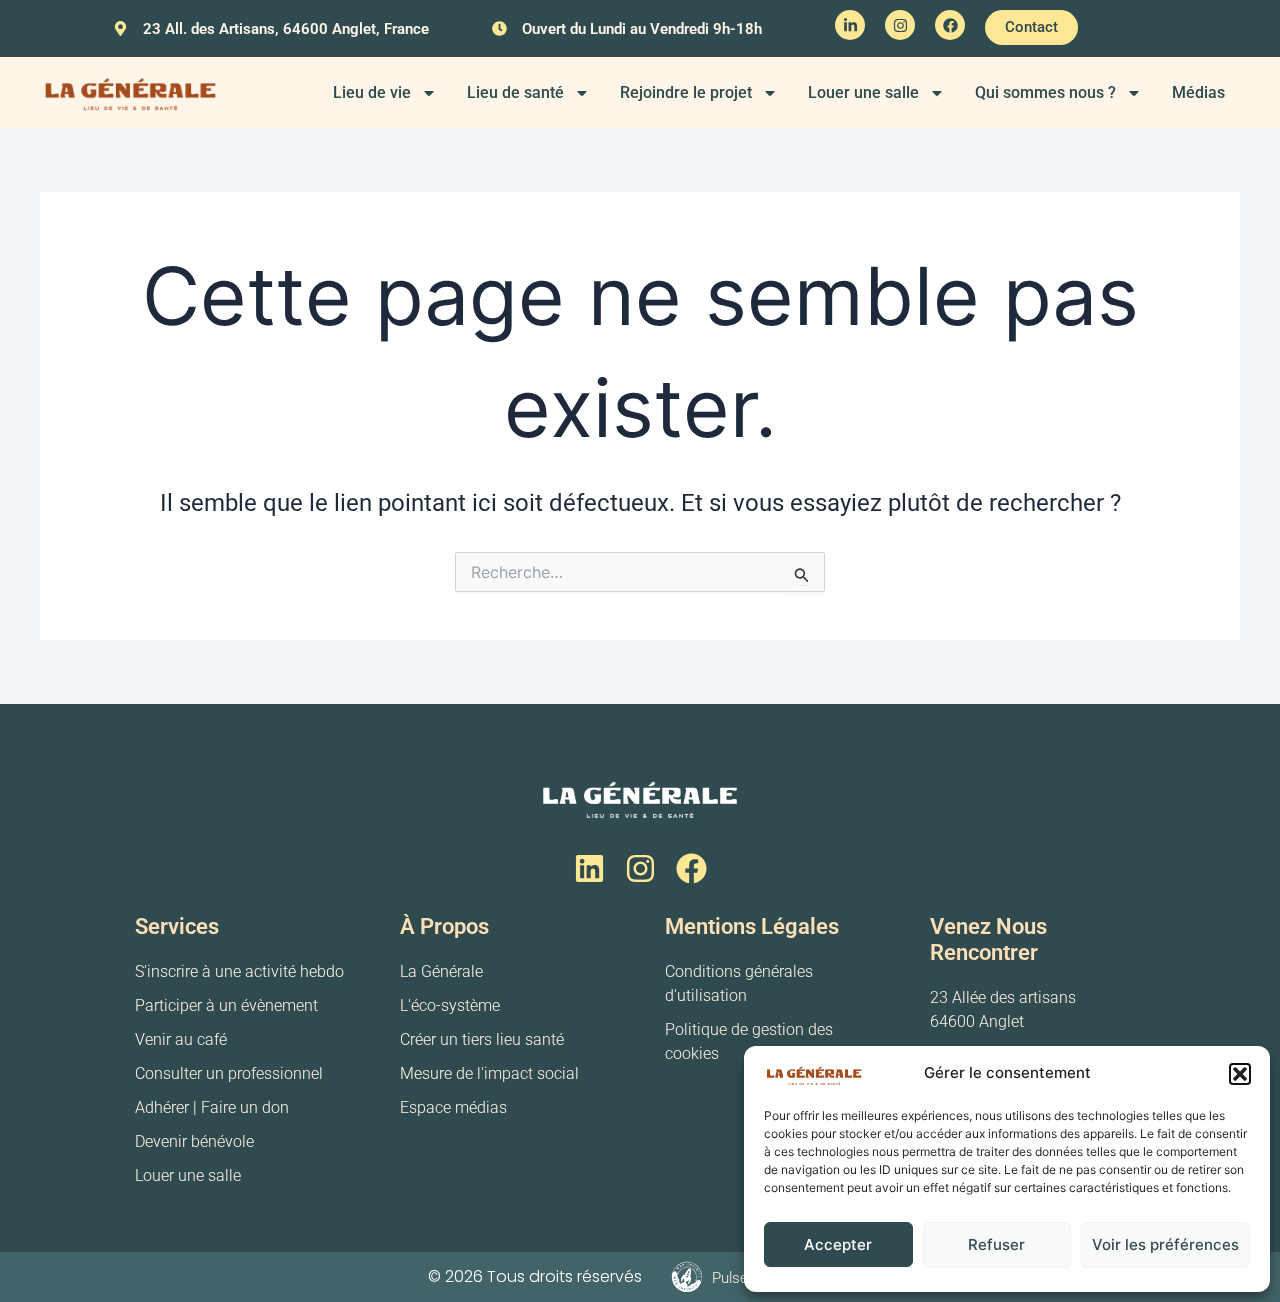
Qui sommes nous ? (1045, 92)
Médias (1198, 92)
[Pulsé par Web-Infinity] (687, 1277)
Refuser (996, 1244)
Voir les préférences (1165, 1244)
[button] (1240, 1074)
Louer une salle (863, 92)
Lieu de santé (515, 92)
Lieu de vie (372, 92)
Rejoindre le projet (686, 92)
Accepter (838, 1244)
